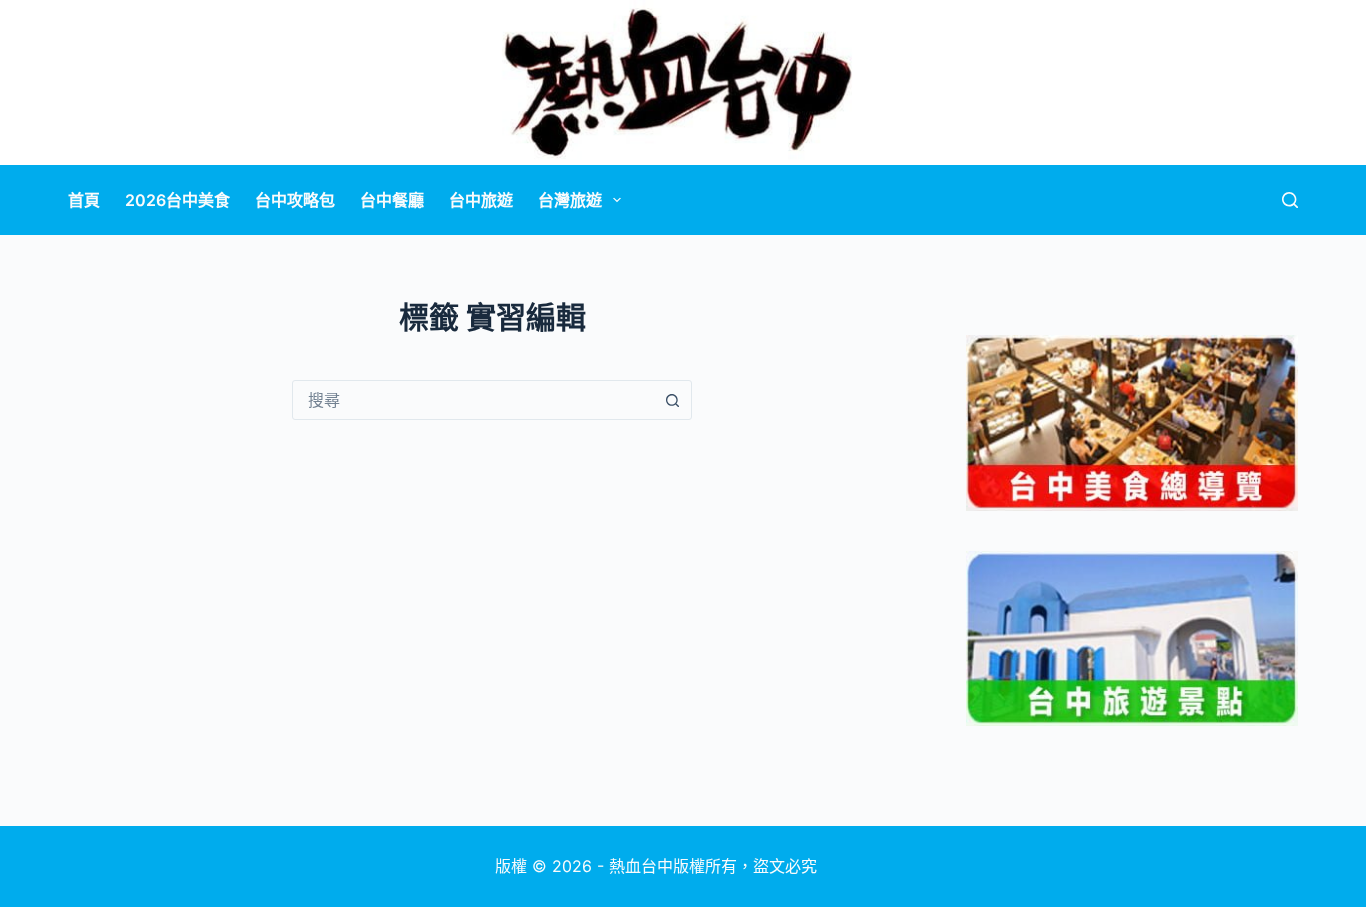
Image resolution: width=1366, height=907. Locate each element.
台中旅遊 (481, 200)
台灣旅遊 (570, 200)
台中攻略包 (295, 200)
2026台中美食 (177, 200)
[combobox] (473, 400)
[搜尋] (1290, 200)
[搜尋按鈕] (672, 400)
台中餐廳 (392, 200)
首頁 (84, 200)
